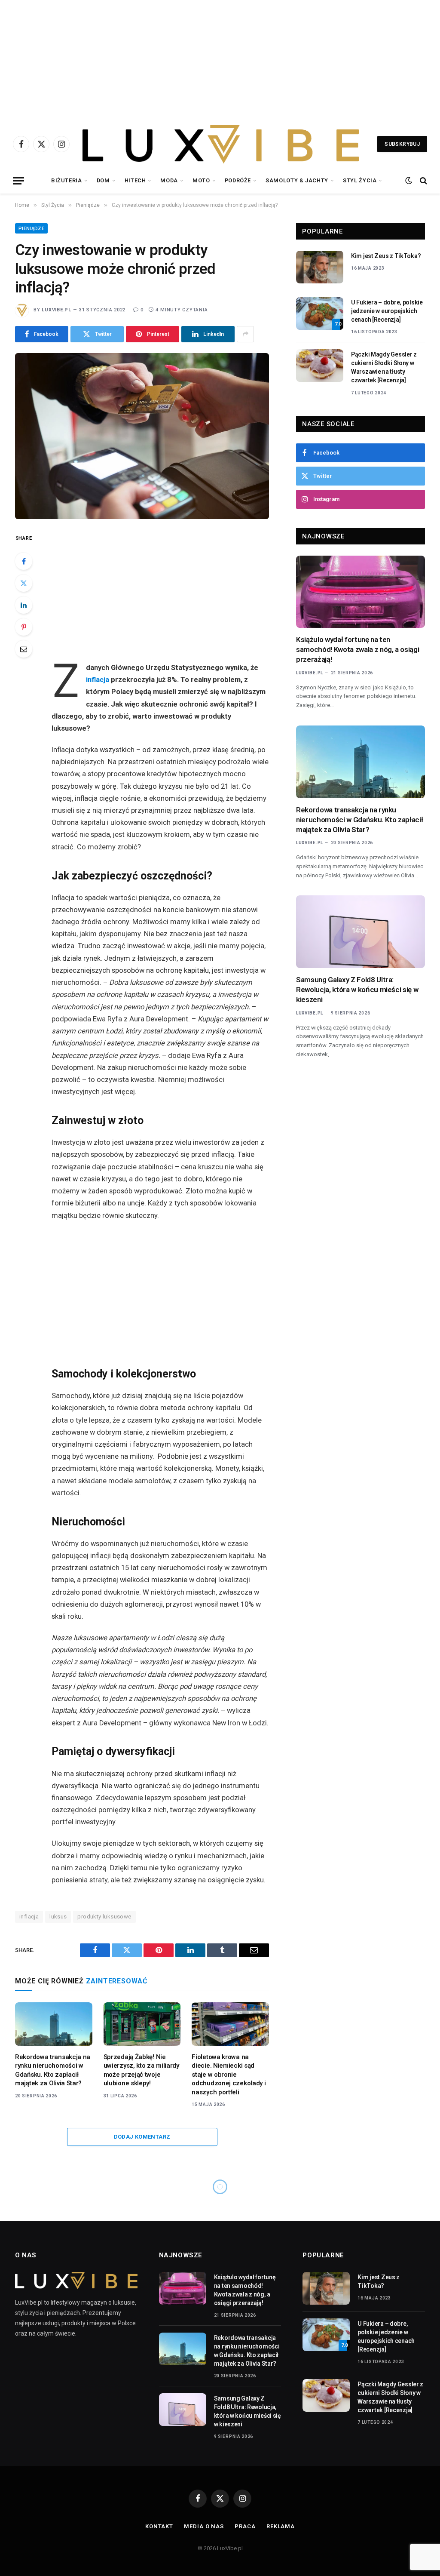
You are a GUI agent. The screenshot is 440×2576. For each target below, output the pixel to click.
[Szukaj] (423, 181)
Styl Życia (360, 180)
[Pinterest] (24, 627)
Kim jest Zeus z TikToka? (386, 256)
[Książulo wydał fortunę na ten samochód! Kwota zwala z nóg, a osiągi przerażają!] (361, 592)
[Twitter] (24, 583)
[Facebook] (24, 561)
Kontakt (159, 2526)
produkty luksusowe (104, 1917)
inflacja (98, 680)
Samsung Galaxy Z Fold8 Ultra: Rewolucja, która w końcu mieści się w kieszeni (357, 990)
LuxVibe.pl (57, 310)
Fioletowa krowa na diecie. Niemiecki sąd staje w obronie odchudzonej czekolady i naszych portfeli (229, 2075)
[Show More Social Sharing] (245, 334)
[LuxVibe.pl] (221, 144)
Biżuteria (67, 180)
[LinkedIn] (24, 605)
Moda (169, 180)
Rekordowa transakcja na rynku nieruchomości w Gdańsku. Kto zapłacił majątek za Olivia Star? (53, 2070)
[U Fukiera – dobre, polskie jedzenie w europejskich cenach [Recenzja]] (320, 314)
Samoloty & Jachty (297, 180)
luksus (58, 1917)
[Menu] (18, 181)
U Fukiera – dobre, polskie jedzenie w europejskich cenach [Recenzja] (387, 311)
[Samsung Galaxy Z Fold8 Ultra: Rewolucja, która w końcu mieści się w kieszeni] (361, 932)
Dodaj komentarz (142, 2137)
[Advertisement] (220, 60)
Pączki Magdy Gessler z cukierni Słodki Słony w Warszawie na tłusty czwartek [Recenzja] (384, 367)
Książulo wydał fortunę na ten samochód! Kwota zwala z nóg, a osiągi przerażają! (357, 649)
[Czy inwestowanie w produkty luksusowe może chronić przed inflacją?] (142, 436)
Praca (245, 2526)
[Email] (24, 649)
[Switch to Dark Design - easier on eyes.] (409, 181)
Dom (103, 180)
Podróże (238, 180)
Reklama (281, 2526)
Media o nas (204, 2526)
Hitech (135, 180)
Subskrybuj (402, 144)
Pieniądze (31, 229)
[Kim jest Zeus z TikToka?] (320, 267)
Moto (201, 180)
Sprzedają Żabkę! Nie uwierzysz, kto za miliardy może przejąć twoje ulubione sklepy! (141, 2070)
